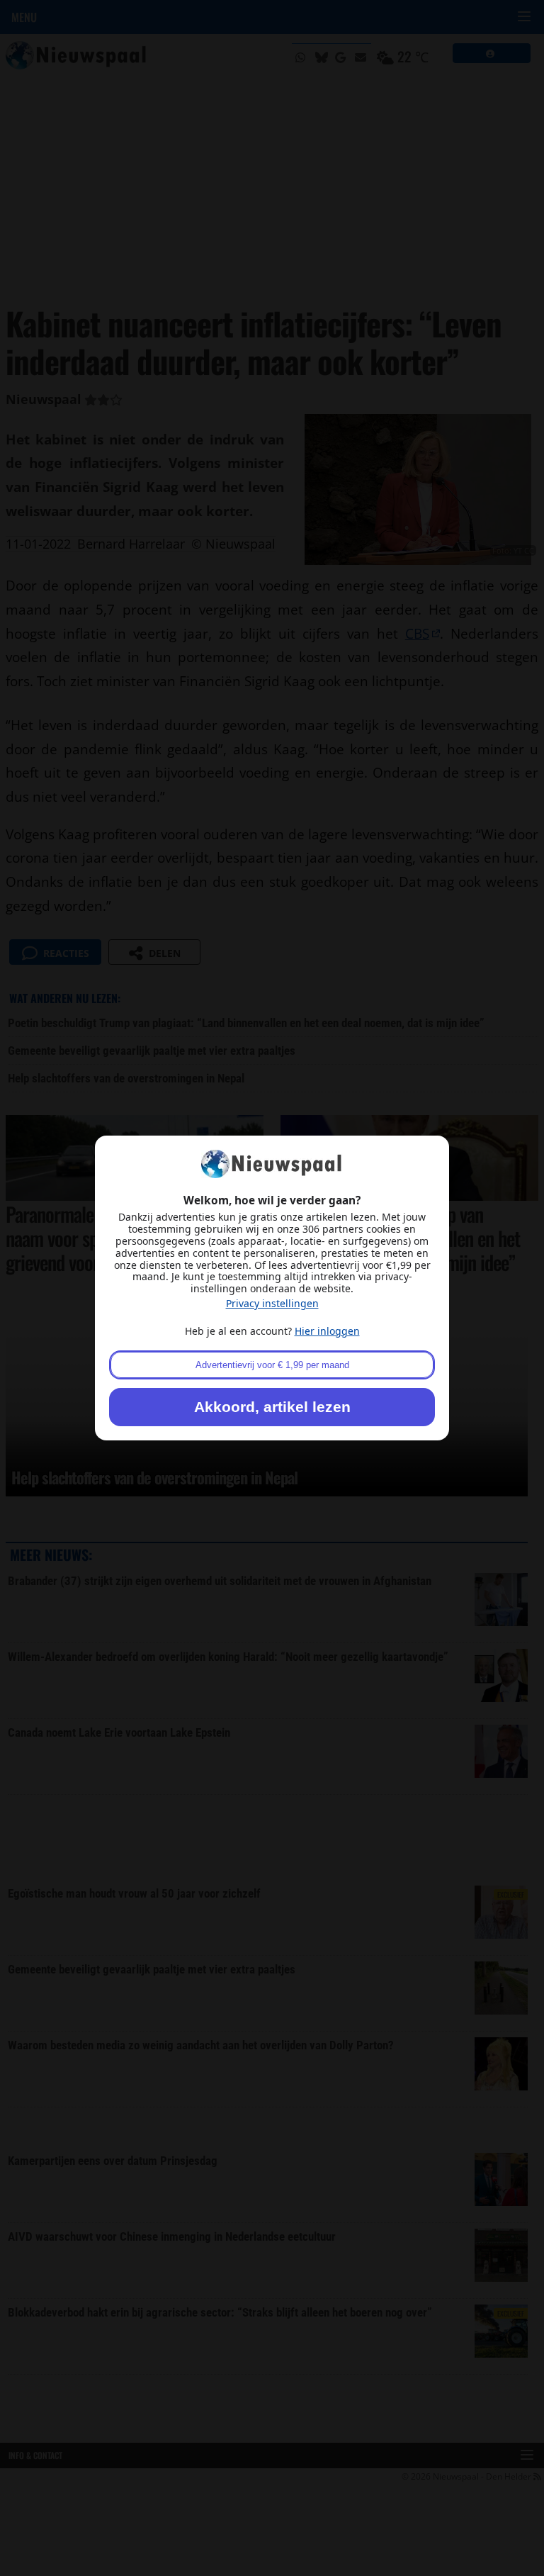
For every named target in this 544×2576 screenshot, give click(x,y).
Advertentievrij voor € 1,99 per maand (272, 1365)
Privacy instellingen (272, 1303)
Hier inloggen (327, 1331)
